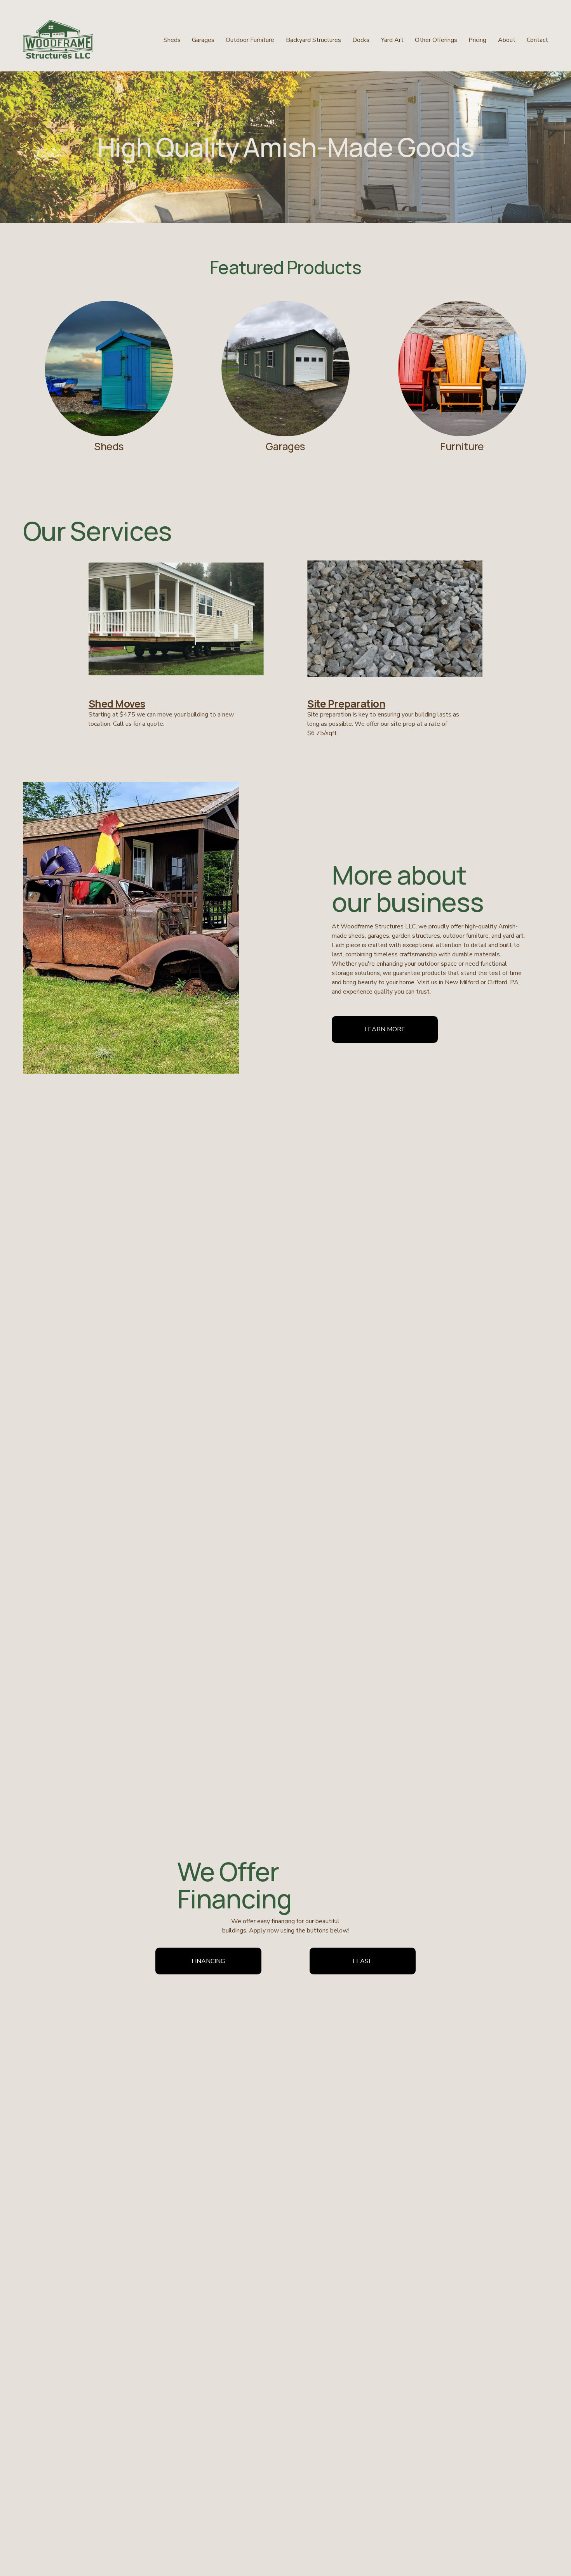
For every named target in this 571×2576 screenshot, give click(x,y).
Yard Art (392, 40)
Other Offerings (436, 40)
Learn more (385, 1029)
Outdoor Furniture (250, 40)
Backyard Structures (313, 40)
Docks (361, 40)
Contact (537, 40)
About (507, 40)
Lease (363, 1961)
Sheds (172, 40)
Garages (203, 40)
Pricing (477, 40)
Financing (208, 1961)
